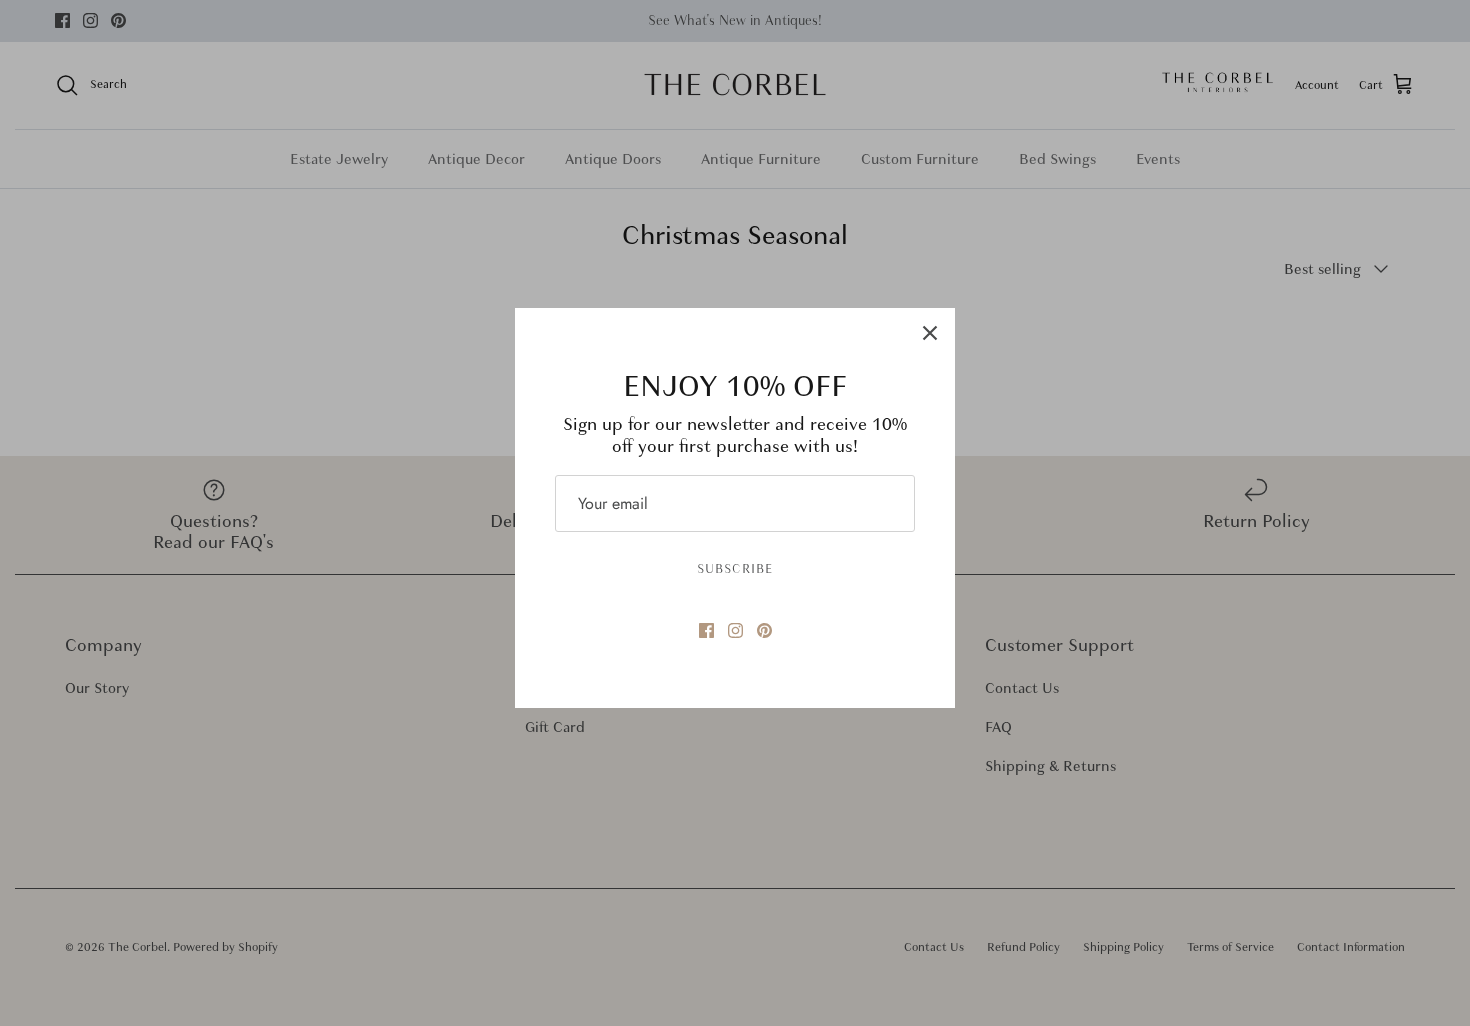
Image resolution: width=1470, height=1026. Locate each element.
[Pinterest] (764, 630)
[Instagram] (735, 630)
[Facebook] (706, 630)
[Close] (930, 333)
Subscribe (734, 569)
